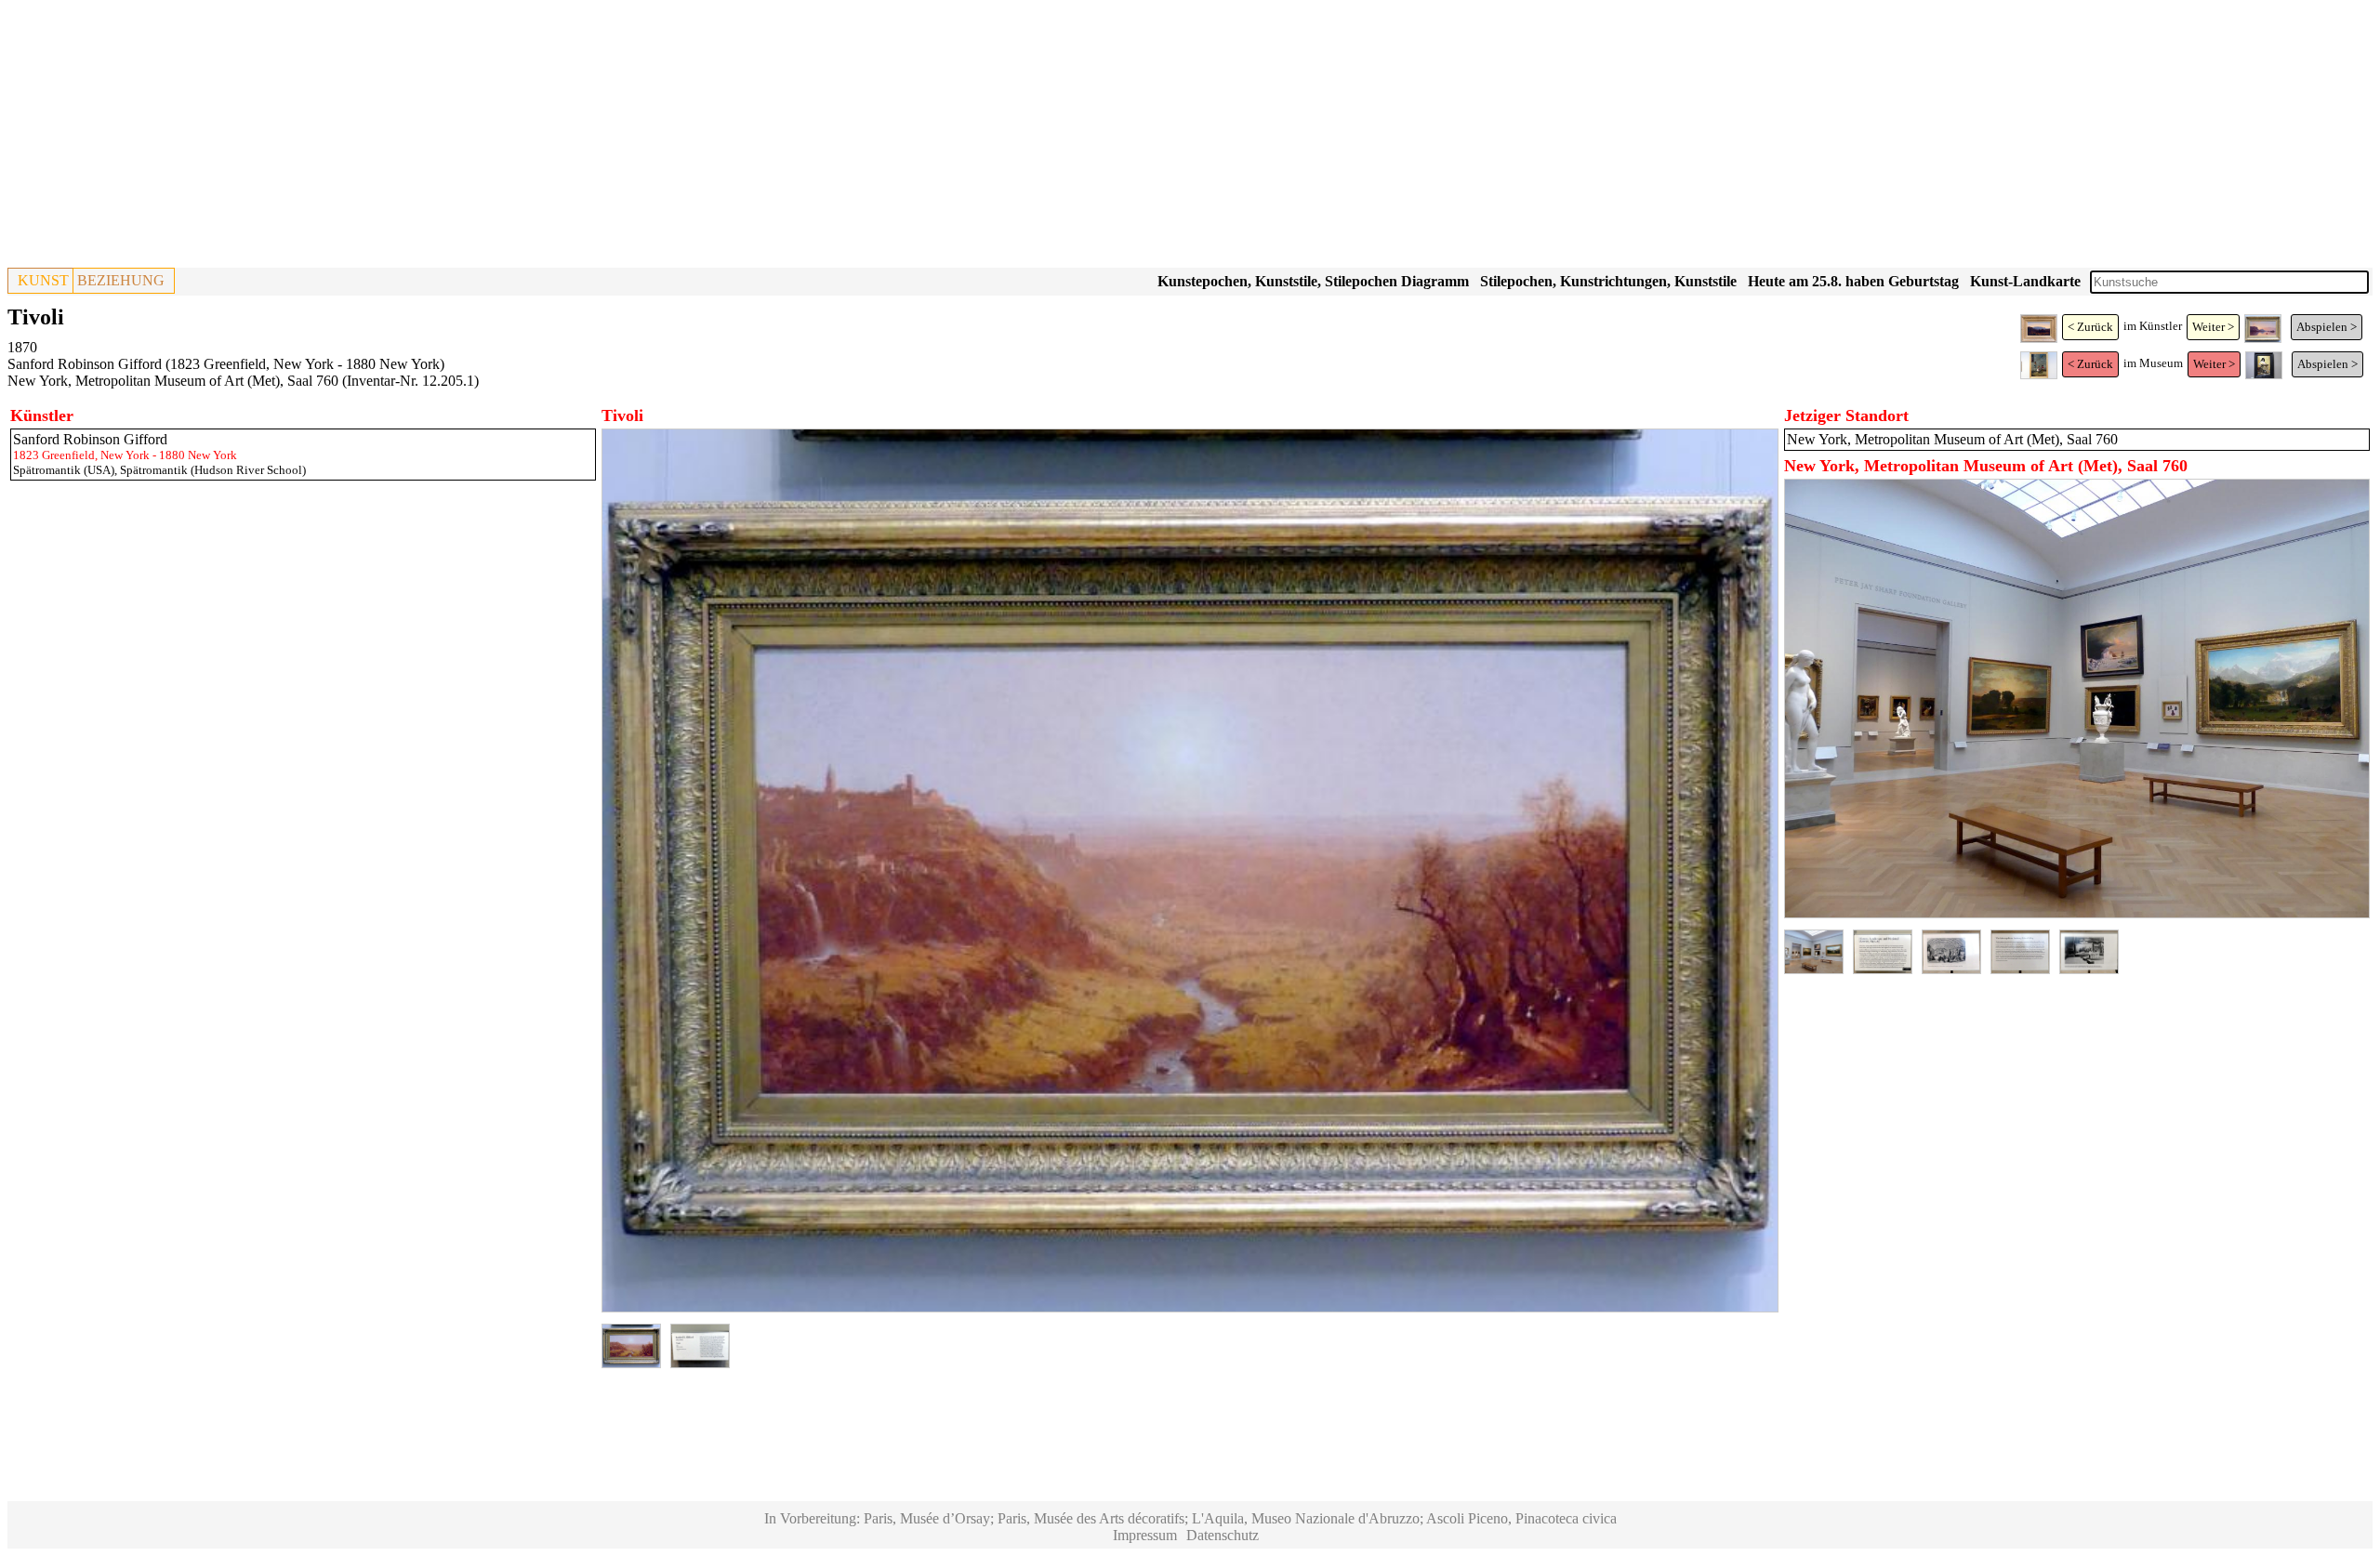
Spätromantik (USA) (64, 470)
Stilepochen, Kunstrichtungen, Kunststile (1608, 281)
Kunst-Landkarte (2025, 281)
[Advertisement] (565, 138)
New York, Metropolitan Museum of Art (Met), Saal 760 (173, 381)
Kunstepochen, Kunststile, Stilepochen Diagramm (1313, 281)
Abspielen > (2327, 327)
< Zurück (2090, 327)
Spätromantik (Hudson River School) (213, 470)
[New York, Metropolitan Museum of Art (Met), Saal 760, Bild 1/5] (2077, 913)
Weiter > (2213, 327)
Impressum (1145, 1535)
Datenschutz (1223, 1535)
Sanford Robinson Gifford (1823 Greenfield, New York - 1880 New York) (226, 364)
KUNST (43, 280)
